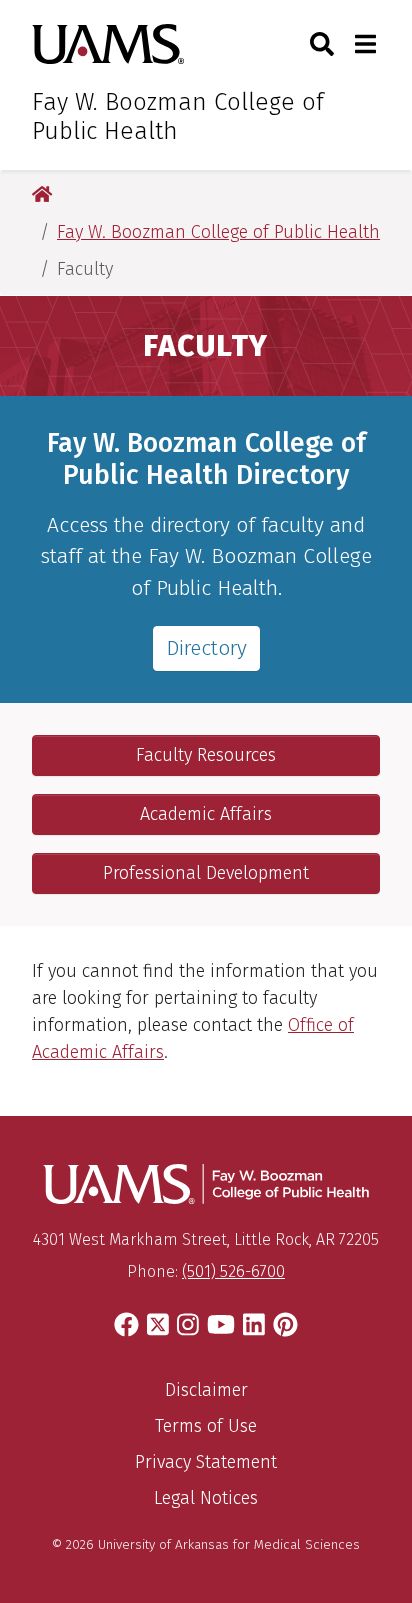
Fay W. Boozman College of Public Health (178, 116)
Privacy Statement (206, 1462)
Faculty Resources (206, 755)
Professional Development (206, 873)
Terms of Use (206, 1426)
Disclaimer (206, 1390)
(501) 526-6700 (233, 1271)
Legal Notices (206, 1498)
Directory (206, 648)
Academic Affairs (206, 814)
